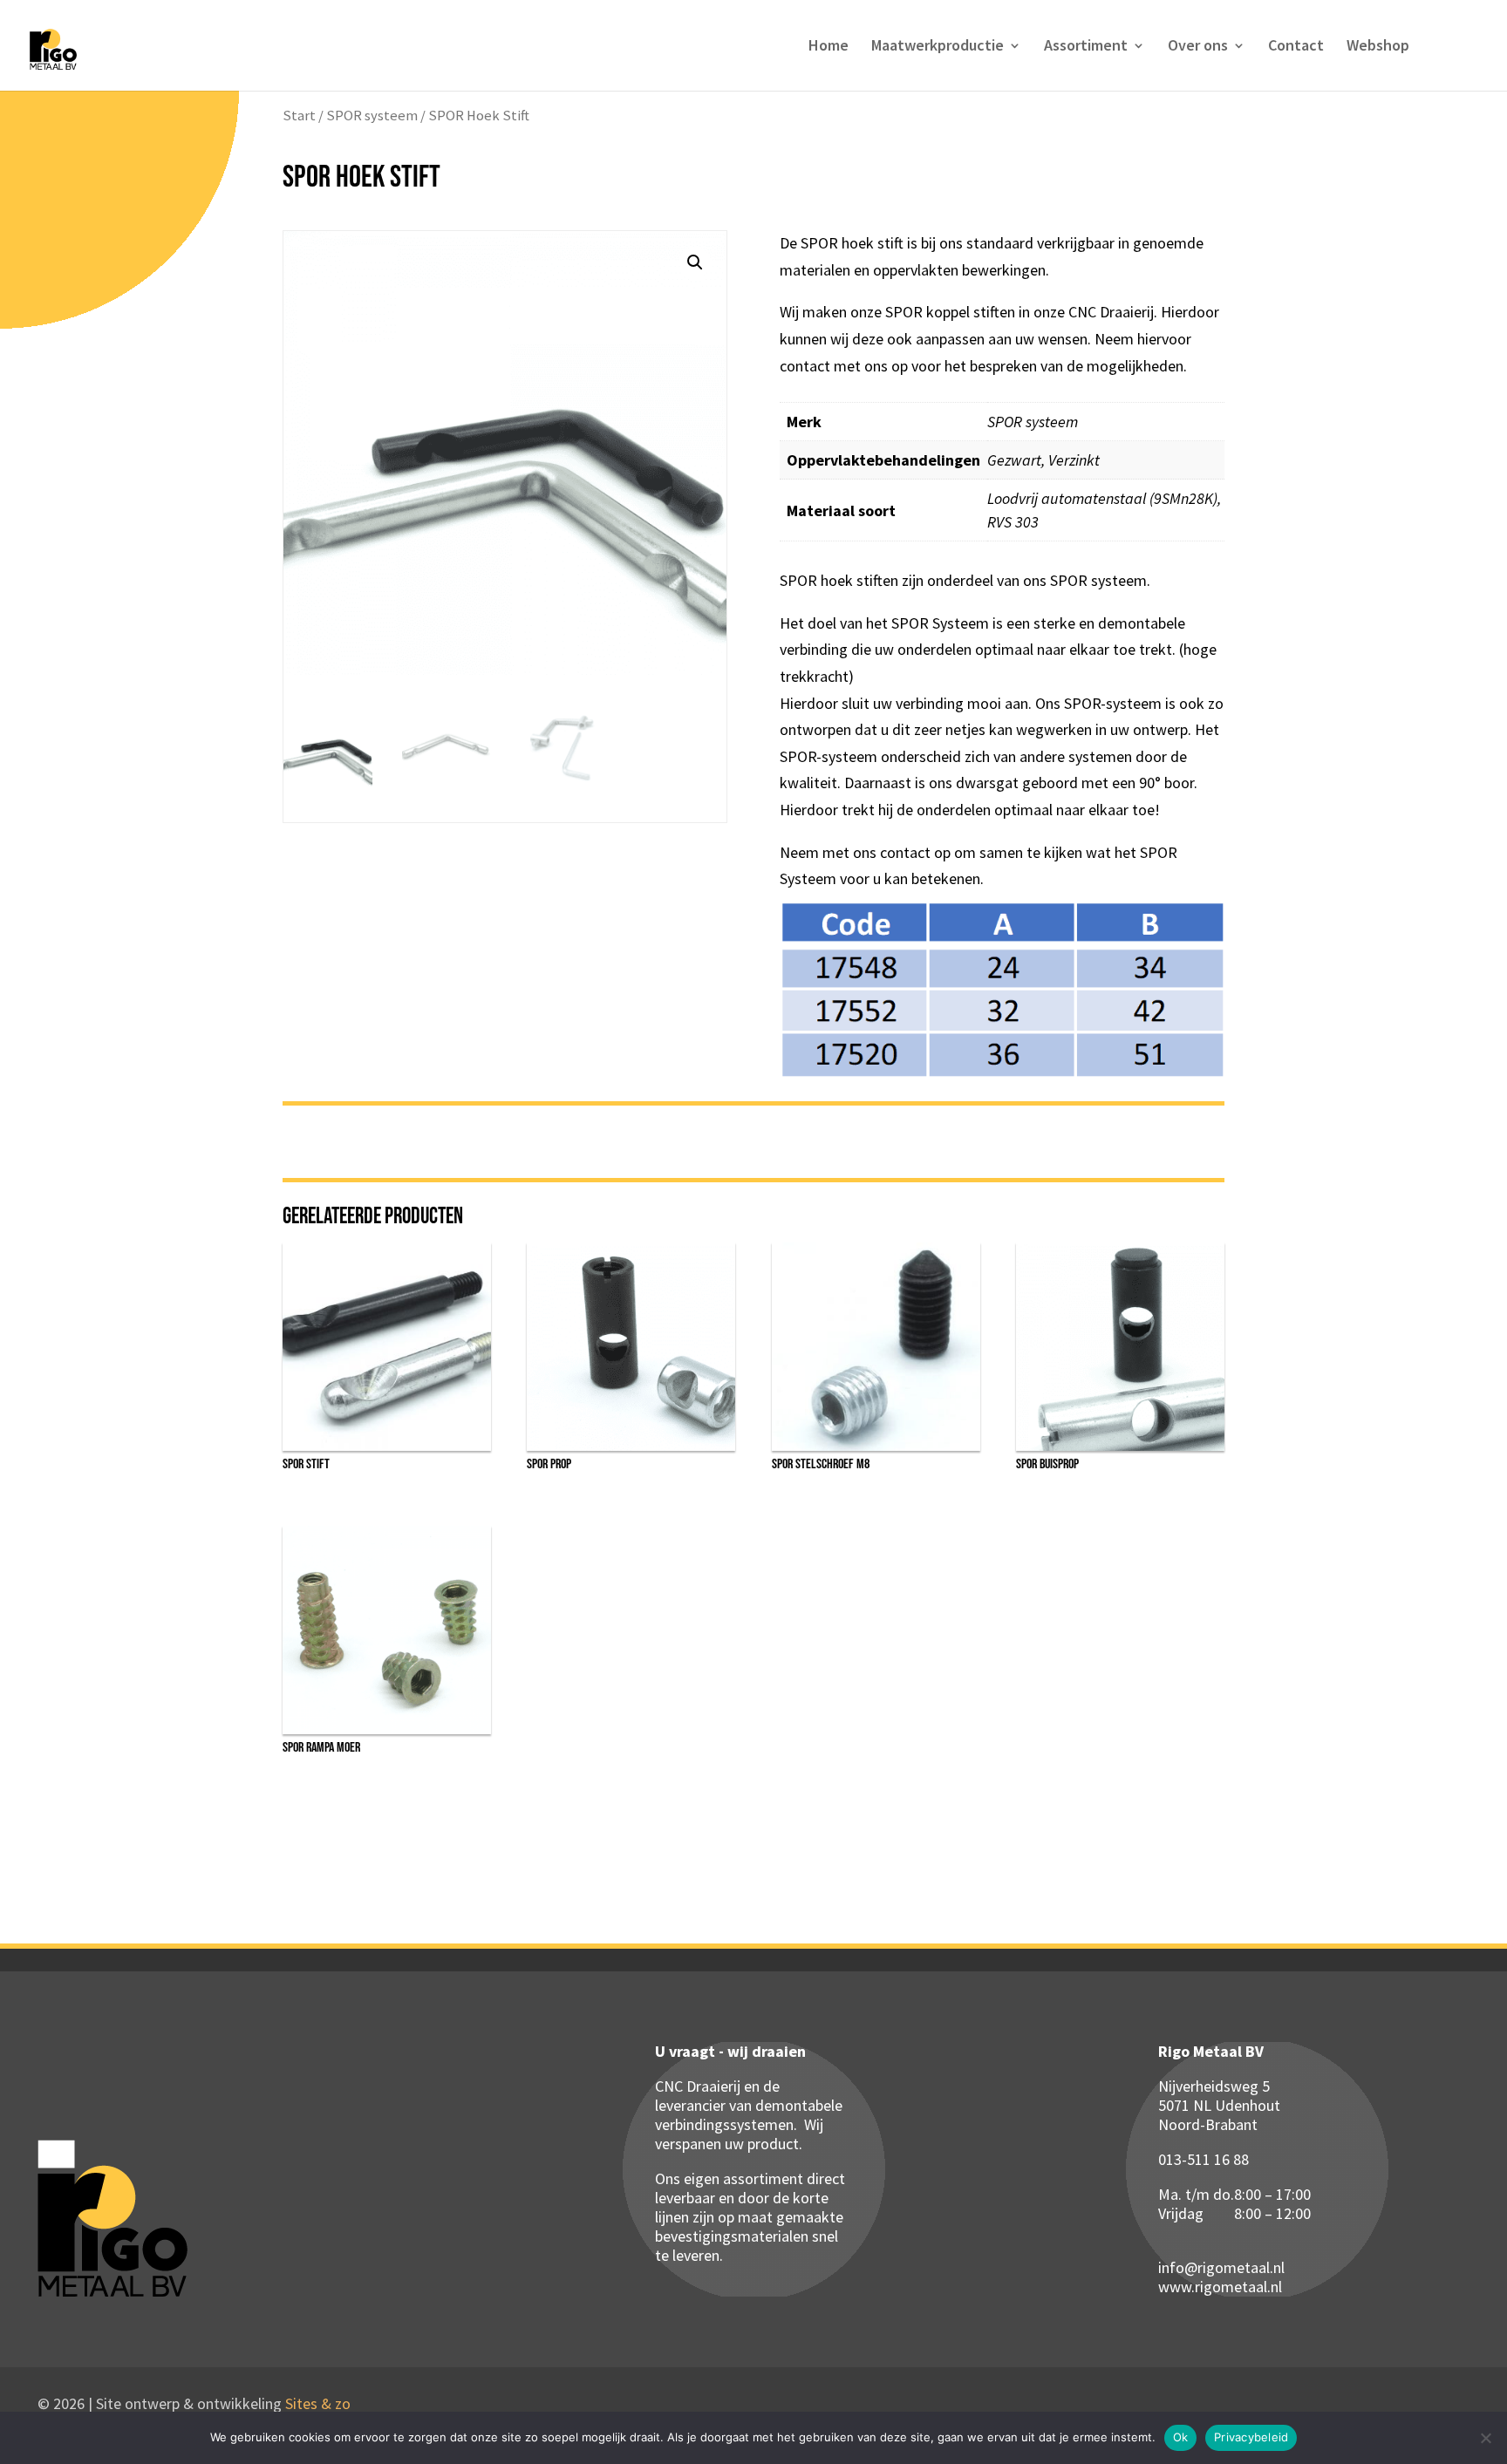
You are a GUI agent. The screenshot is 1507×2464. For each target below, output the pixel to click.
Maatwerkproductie (938, 47)
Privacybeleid (1251, 2437)
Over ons (1198, 47)
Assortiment (1086, 47)
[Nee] (1485, 2438)
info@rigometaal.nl (1221, 2267)
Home (829, 47)
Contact (1296, 47)
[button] (695, 262)
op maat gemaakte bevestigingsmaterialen (749, 2226)
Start (299, 116)
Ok (1181, 2437)
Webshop (1378, 47)
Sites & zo (318, 2403)
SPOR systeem (372, 116)
